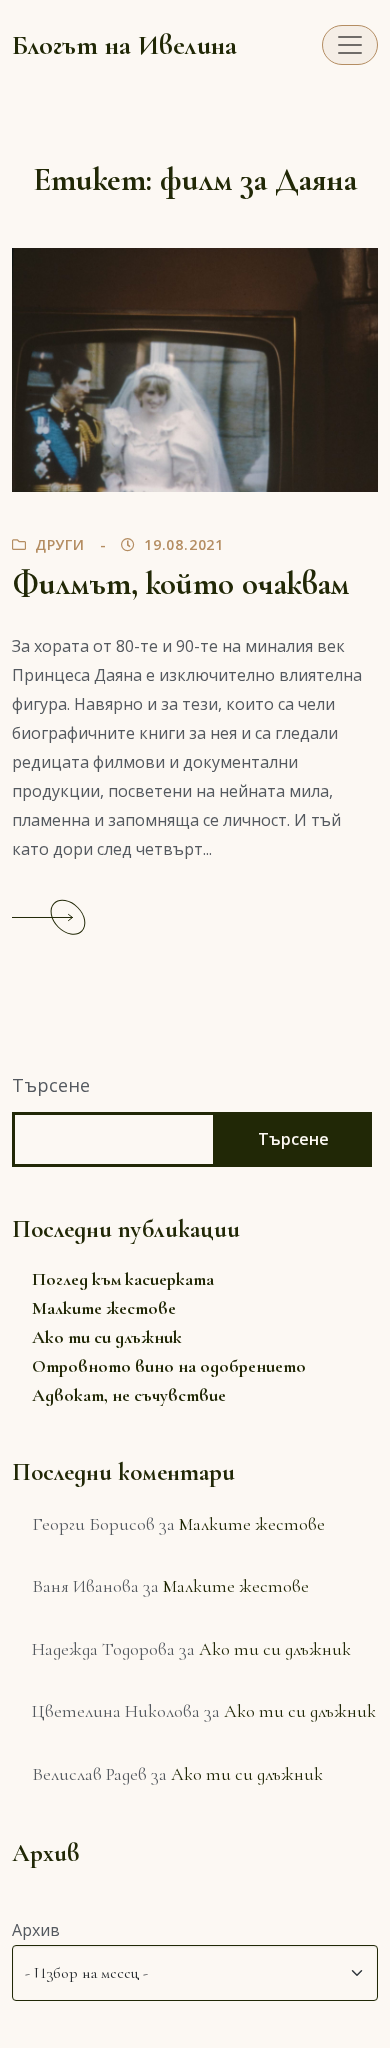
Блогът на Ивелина (124, 45)
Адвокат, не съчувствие (129, 1395)
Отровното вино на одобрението (169, 1366)
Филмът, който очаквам (180, 583)
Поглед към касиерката (123, 1279)
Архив (36, 1930)
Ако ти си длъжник (107, 1337)
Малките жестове (104, 1308)
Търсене (51, 1085)
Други (60, 544)
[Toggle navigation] (350, 45)
